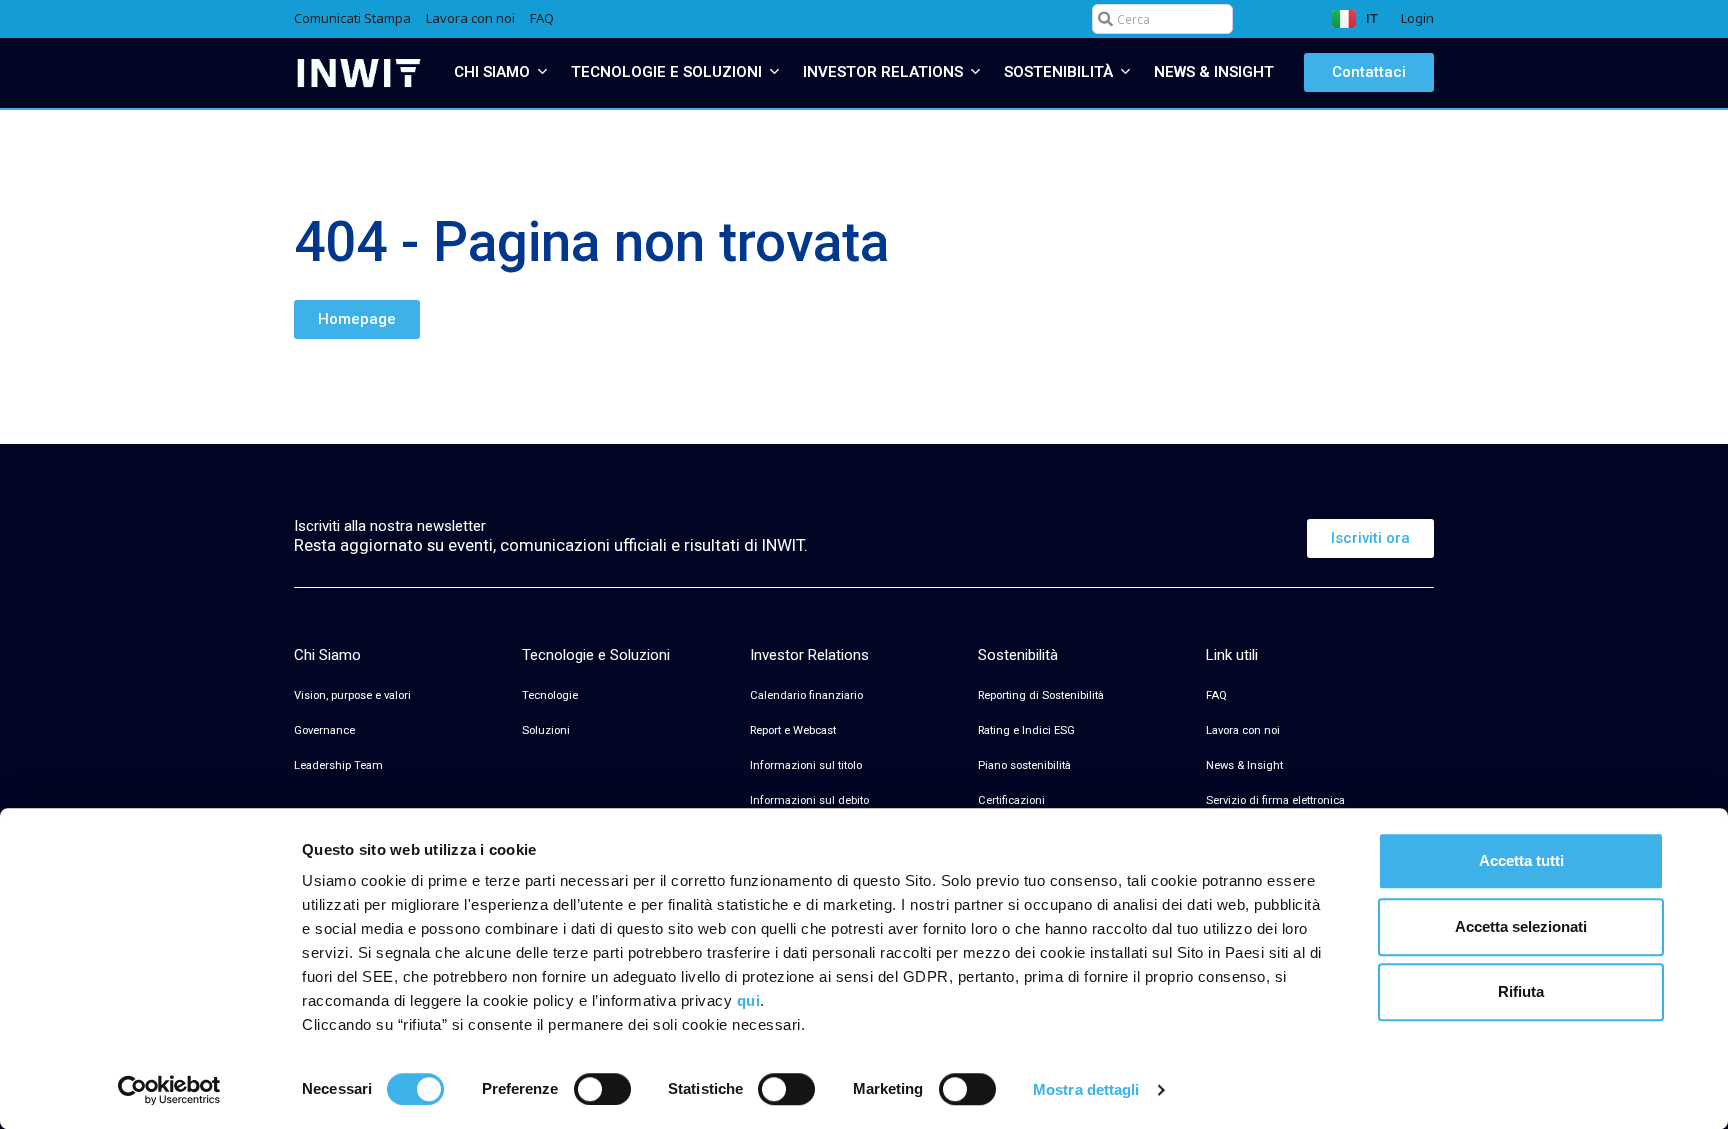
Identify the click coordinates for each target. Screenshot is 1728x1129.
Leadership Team (338, 765)
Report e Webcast (793, 730)
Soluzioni (546, 730)
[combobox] (1162, 19)
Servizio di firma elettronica (1275, 800)
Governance (324, 730)
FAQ (1216, 695)
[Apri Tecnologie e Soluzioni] (774, 72)
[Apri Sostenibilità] (1125, 72)
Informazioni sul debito (809, 800)
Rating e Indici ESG (1026, 730)
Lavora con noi (1243, 730)
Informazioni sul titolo (806, 765)
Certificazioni (1011, 800)
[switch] (602, 1089)
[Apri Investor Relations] (975, 72)
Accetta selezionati (1521, 926)
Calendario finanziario (806, 695)
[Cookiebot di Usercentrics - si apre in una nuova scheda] (169, 1090)
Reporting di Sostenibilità (1041, 695)
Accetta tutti (1521, 860)
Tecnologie (550, 695)
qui (749, 1000)
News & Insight (1244, 765)
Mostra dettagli (1086, 1089)
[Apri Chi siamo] (542, 72)
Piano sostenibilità (1024, 765)
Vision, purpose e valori (352, 695)
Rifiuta (1521, 991)
